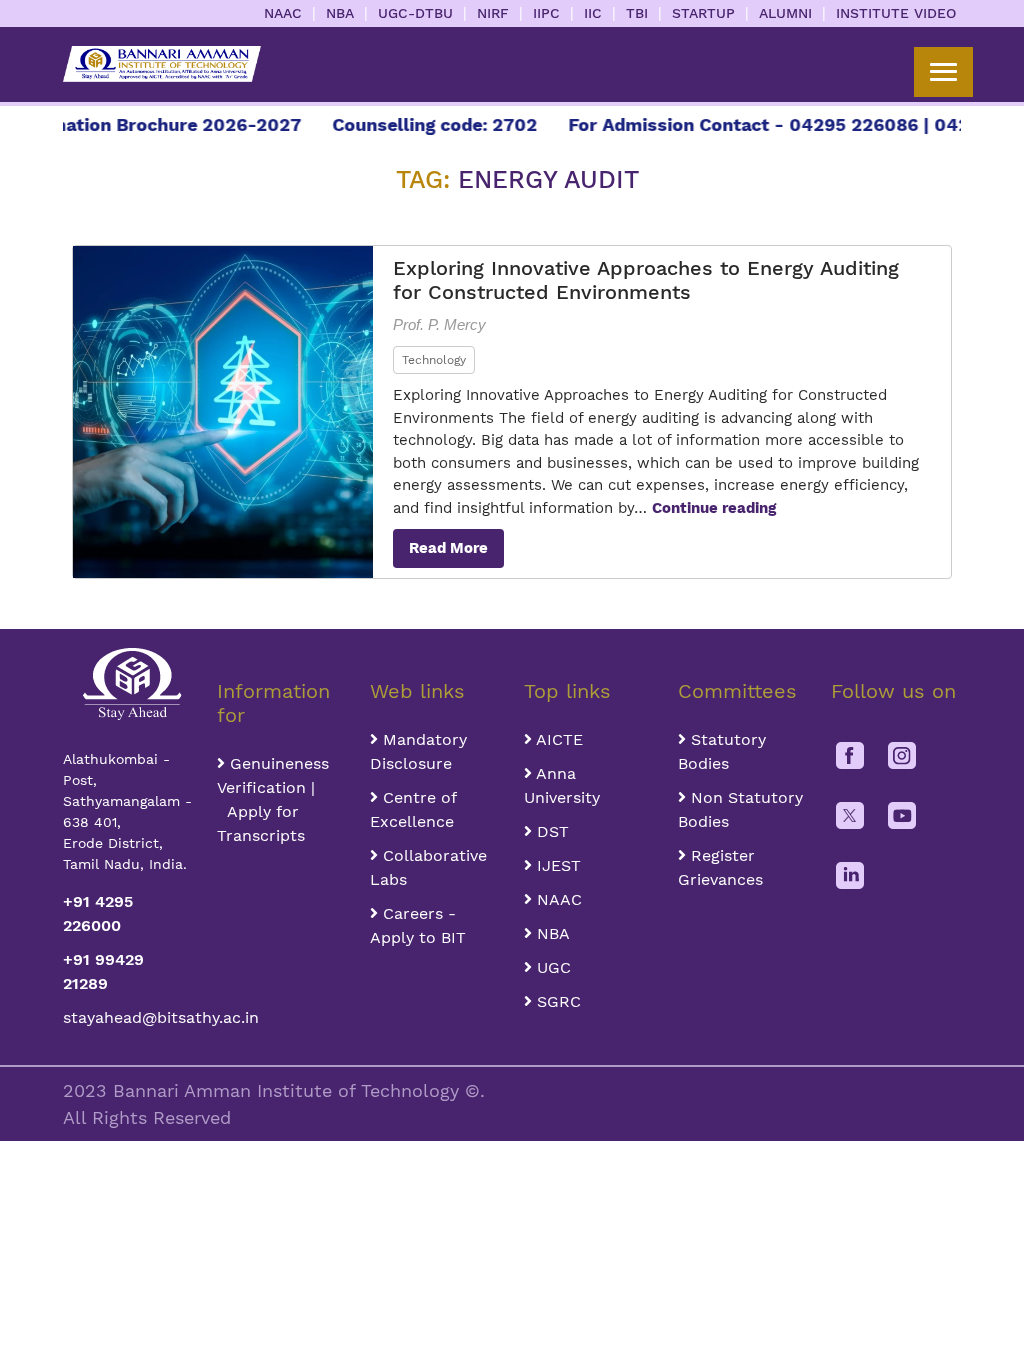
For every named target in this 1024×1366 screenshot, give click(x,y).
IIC (593, 13)
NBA (340, 13)
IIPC (546, 13)
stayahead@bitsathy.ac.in (128, 1017)
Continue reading (714, 508)
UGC (551, 967)
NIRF (493, 13)
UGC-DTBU (415, 13)
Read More (448, 548)
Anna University (562, 785)
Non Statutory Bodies (740, 809)
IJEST (556, 865)
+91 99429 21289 (103, 971)
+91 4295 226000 (98, 913)
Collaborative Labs (428, 867)
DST (550, 831)
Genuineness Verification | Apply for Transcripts (273, 799)
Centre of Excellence (413, 809)
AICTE (557, 739)
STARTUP (703, 13)
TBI (637, 13)
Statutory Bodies (722, 751)
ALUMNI (785, 13)
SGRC (556, 1001)
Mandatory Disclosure (418, 751)
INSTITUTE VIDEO (896, 13)
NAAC (283, 13)
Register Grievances (720, 867)
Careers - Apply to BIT (418, 925)
